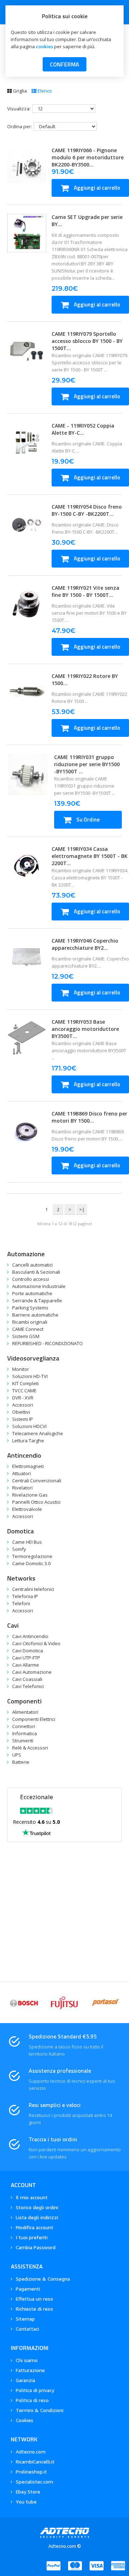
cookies (44, 46)
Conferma (64, 64)
